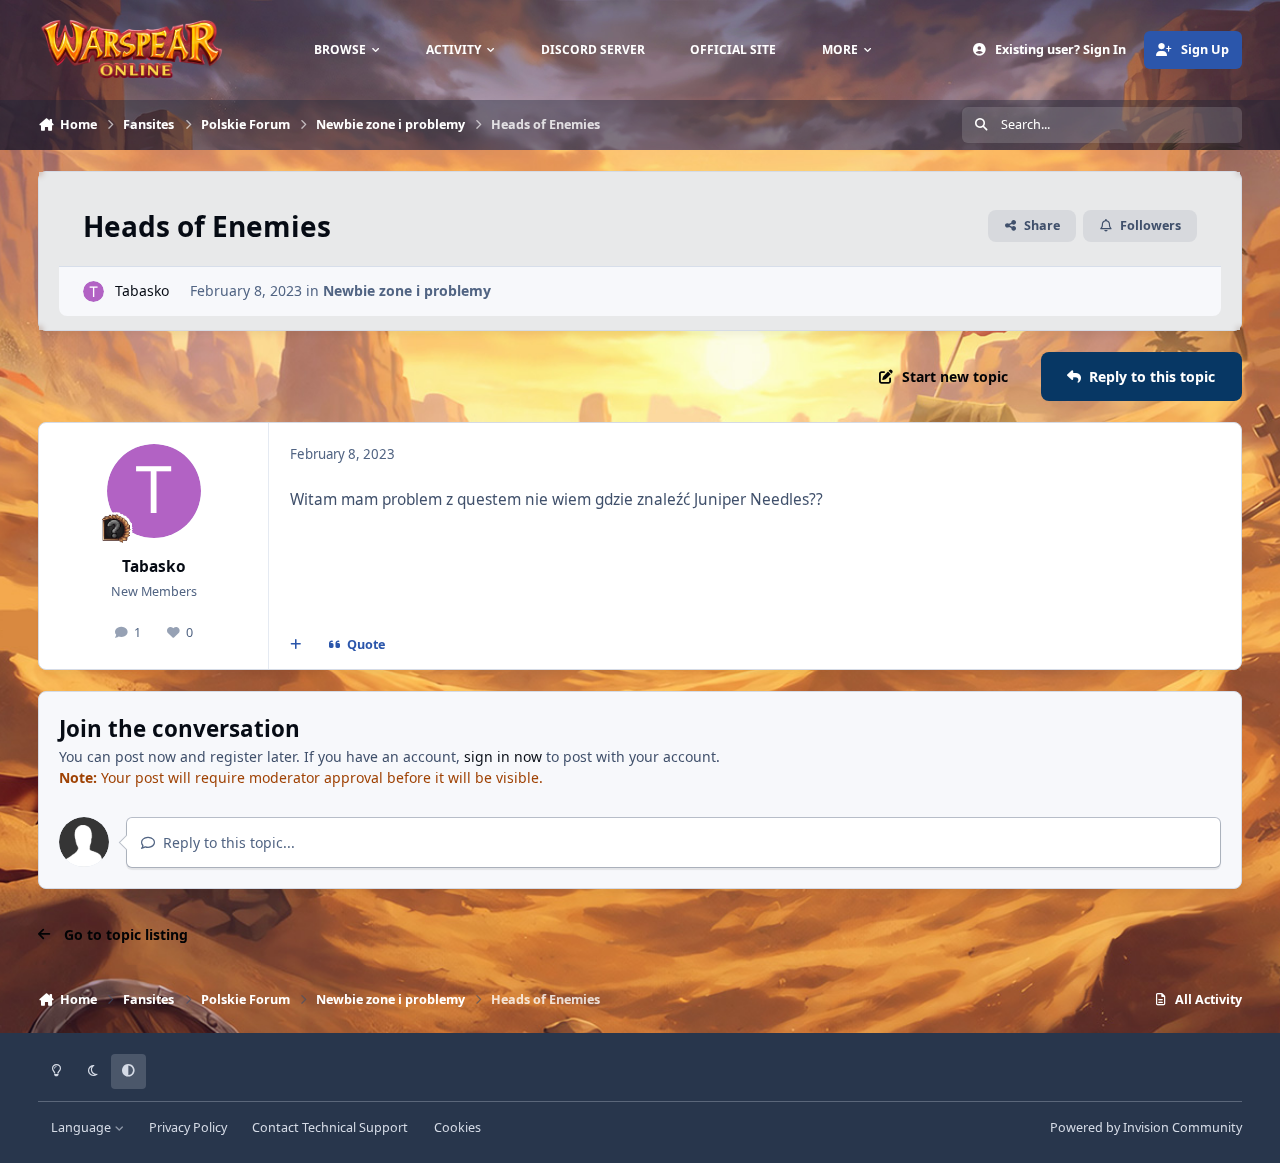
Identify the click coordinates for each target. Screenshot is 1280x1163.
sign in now (503, 756)
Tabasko (142, 290)
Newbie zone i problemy (407, 290)
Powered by (1146, 1127)
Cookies (457, 1127)
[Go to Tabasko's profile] (93, 291)
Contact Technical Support (330, 1127)
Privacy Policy (188, 1127)
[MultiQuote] (296, 645)
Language (82, 1127)
